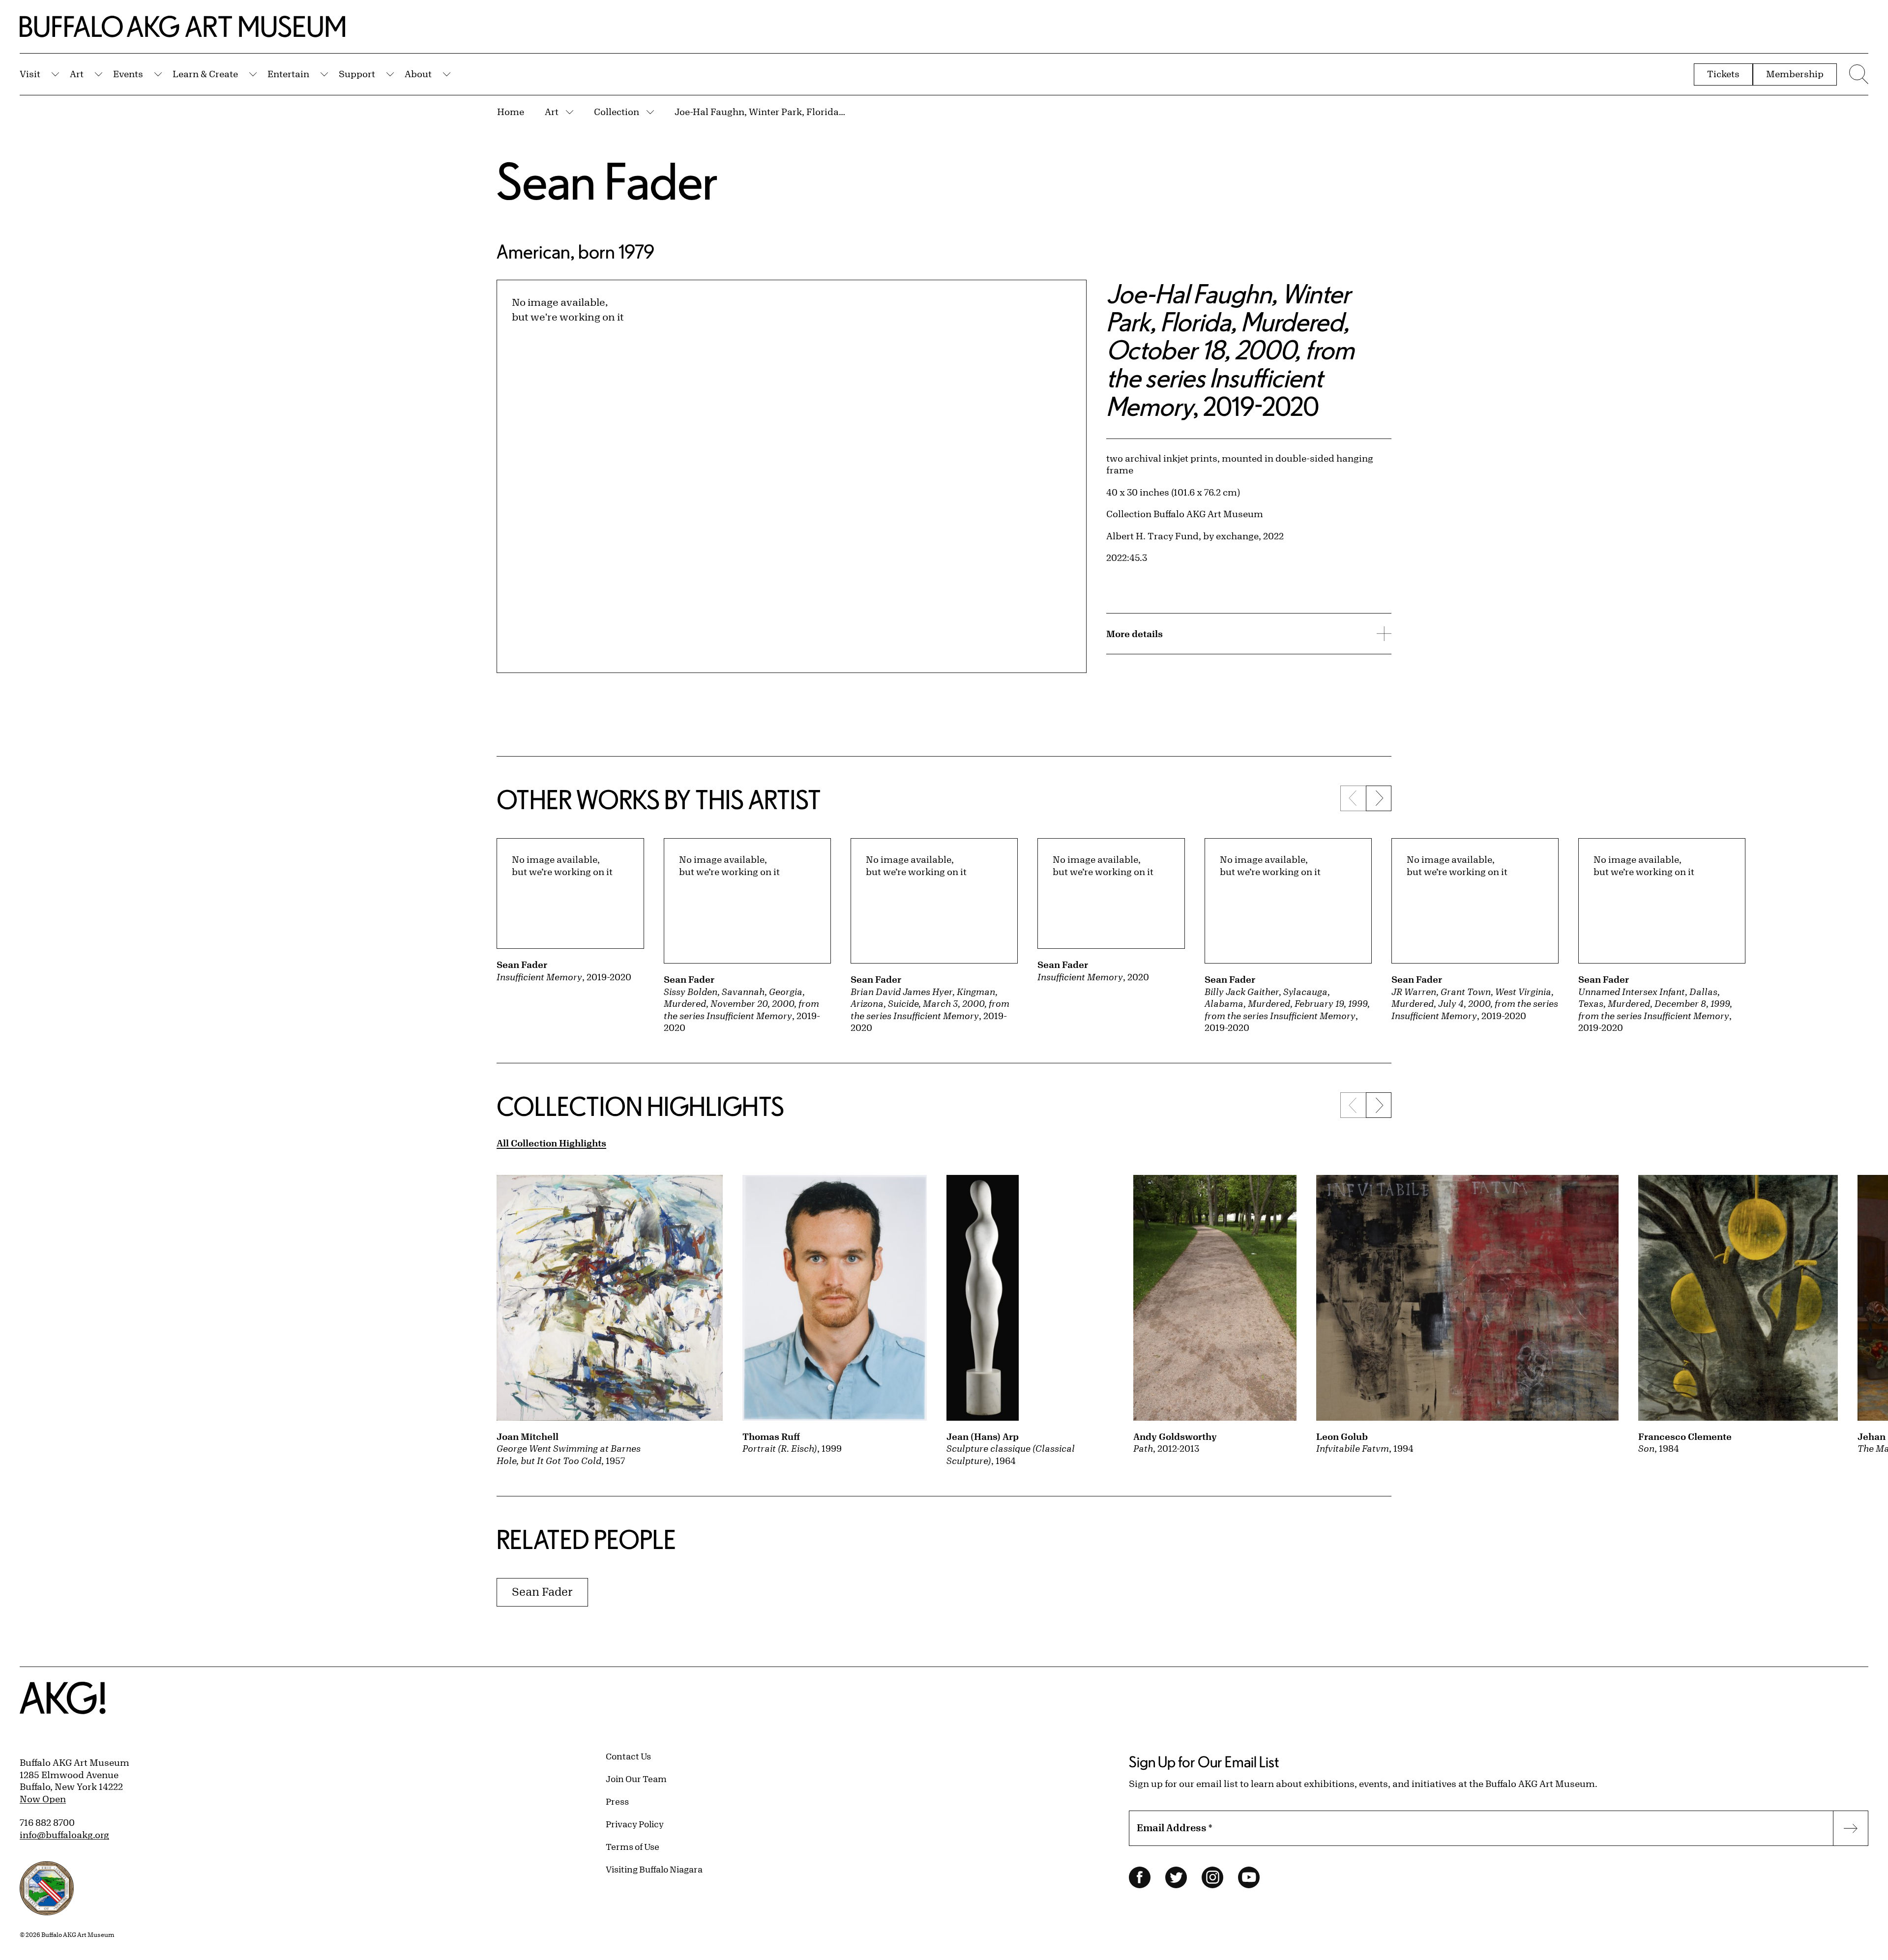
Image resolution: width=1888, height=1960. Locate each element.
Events (128, 74)
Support (357, 74)
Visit (30, 74)
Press (617, 1801)
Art (77, 74)
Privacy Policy (635, 1824)
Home (511, 112)
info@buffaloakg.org (64, 1835)
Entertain (288, 74)
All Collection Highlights (551, 1143)
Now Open (43, 1799)
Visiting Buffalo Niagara (654, 1869)
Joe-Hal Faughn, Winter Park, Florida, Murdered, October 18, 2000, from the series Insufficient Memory (761, 112)
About (418, 74)
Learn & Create (205, 74)
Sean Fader (607, 181)
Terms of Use (633, 1846)
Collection (617, 112)
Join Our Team (636, 1779)
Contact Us (628, 1756)
